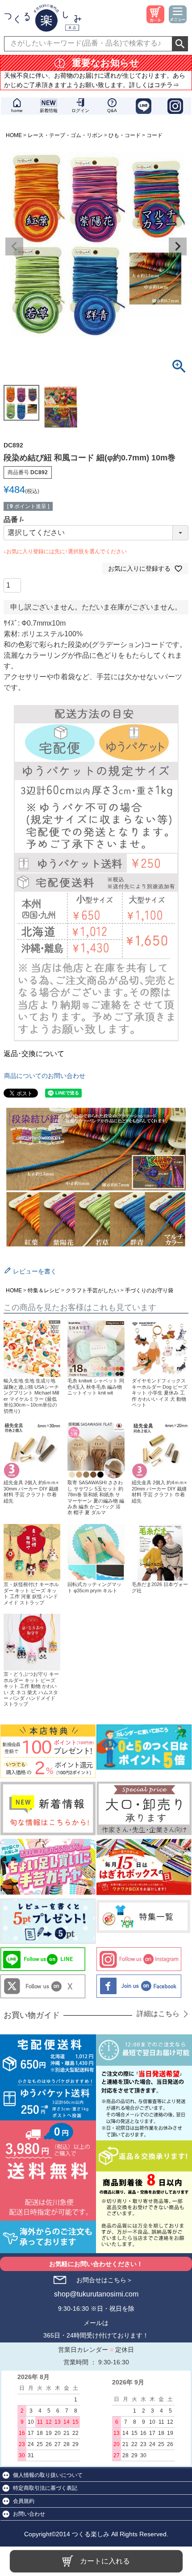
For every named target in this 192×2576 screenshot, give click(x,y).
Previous (14, 246)
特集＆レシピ (44, 1290)
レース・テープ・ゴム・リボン (65, 135)
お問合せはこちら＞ (104, 2280)
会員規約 (24, 2501)
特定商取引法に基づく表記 (45, 2488)
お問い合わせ (29, 2514)
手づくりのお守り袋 (149, 1290)
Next (178, 246)
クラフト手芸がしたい (92, 1290)
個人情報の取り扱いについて (48, 2475)
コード (154, 135)
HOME (14, 135)
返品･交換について (34, 1054)
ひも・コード (125, 135)
